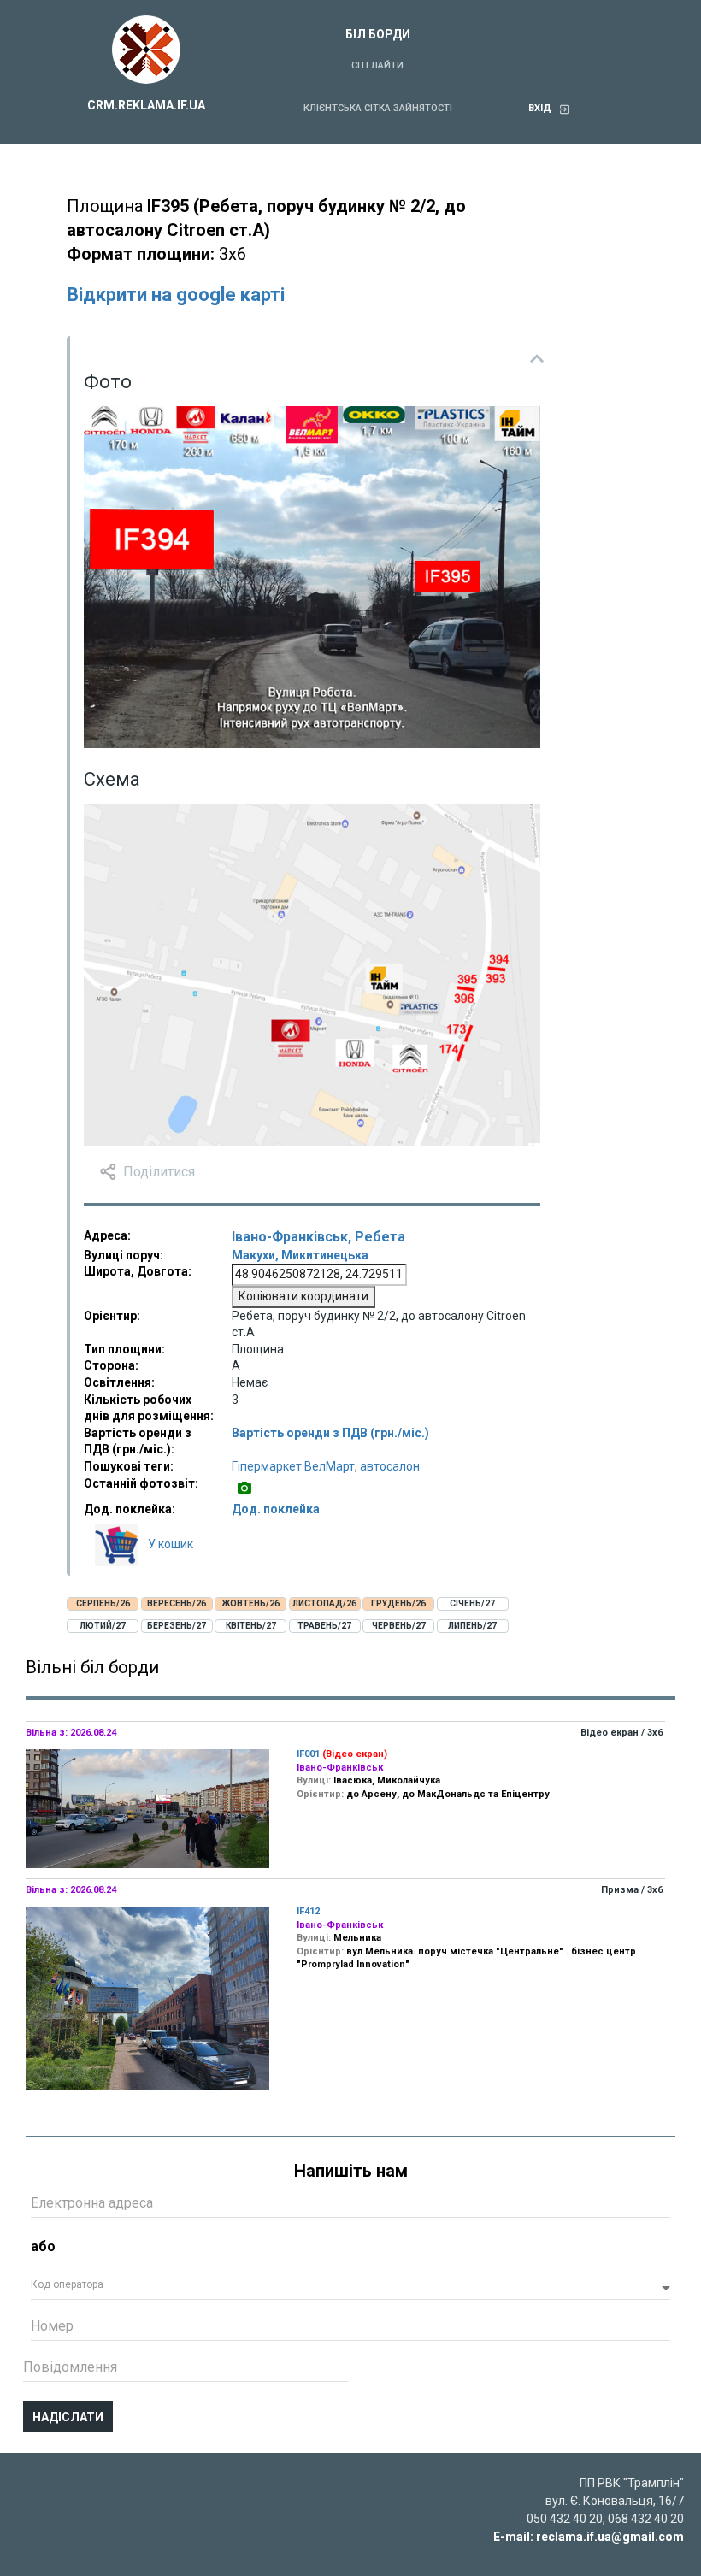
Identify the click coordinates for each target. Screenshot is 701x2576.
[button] (350, 2289)
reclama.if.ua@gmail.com (610, 2537)
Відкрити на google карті (176, 295)
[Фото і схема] (244, 1488)
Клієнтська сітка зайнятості (378, 108)
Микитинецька (325, 1255)
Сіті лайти (377, 65)
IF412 (308, 1911)
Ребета (380, 1237)
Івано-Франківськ (290, 1237)
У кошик (171, 1544)
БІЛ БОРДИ (378, 34)
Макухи (253, 1255)
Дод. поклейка (276, 1509)
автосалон (390, 1466)
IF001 (308, 1754)
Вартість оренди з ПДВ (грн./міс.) (330, 1433)
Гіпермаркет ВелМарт (293, 1466)
